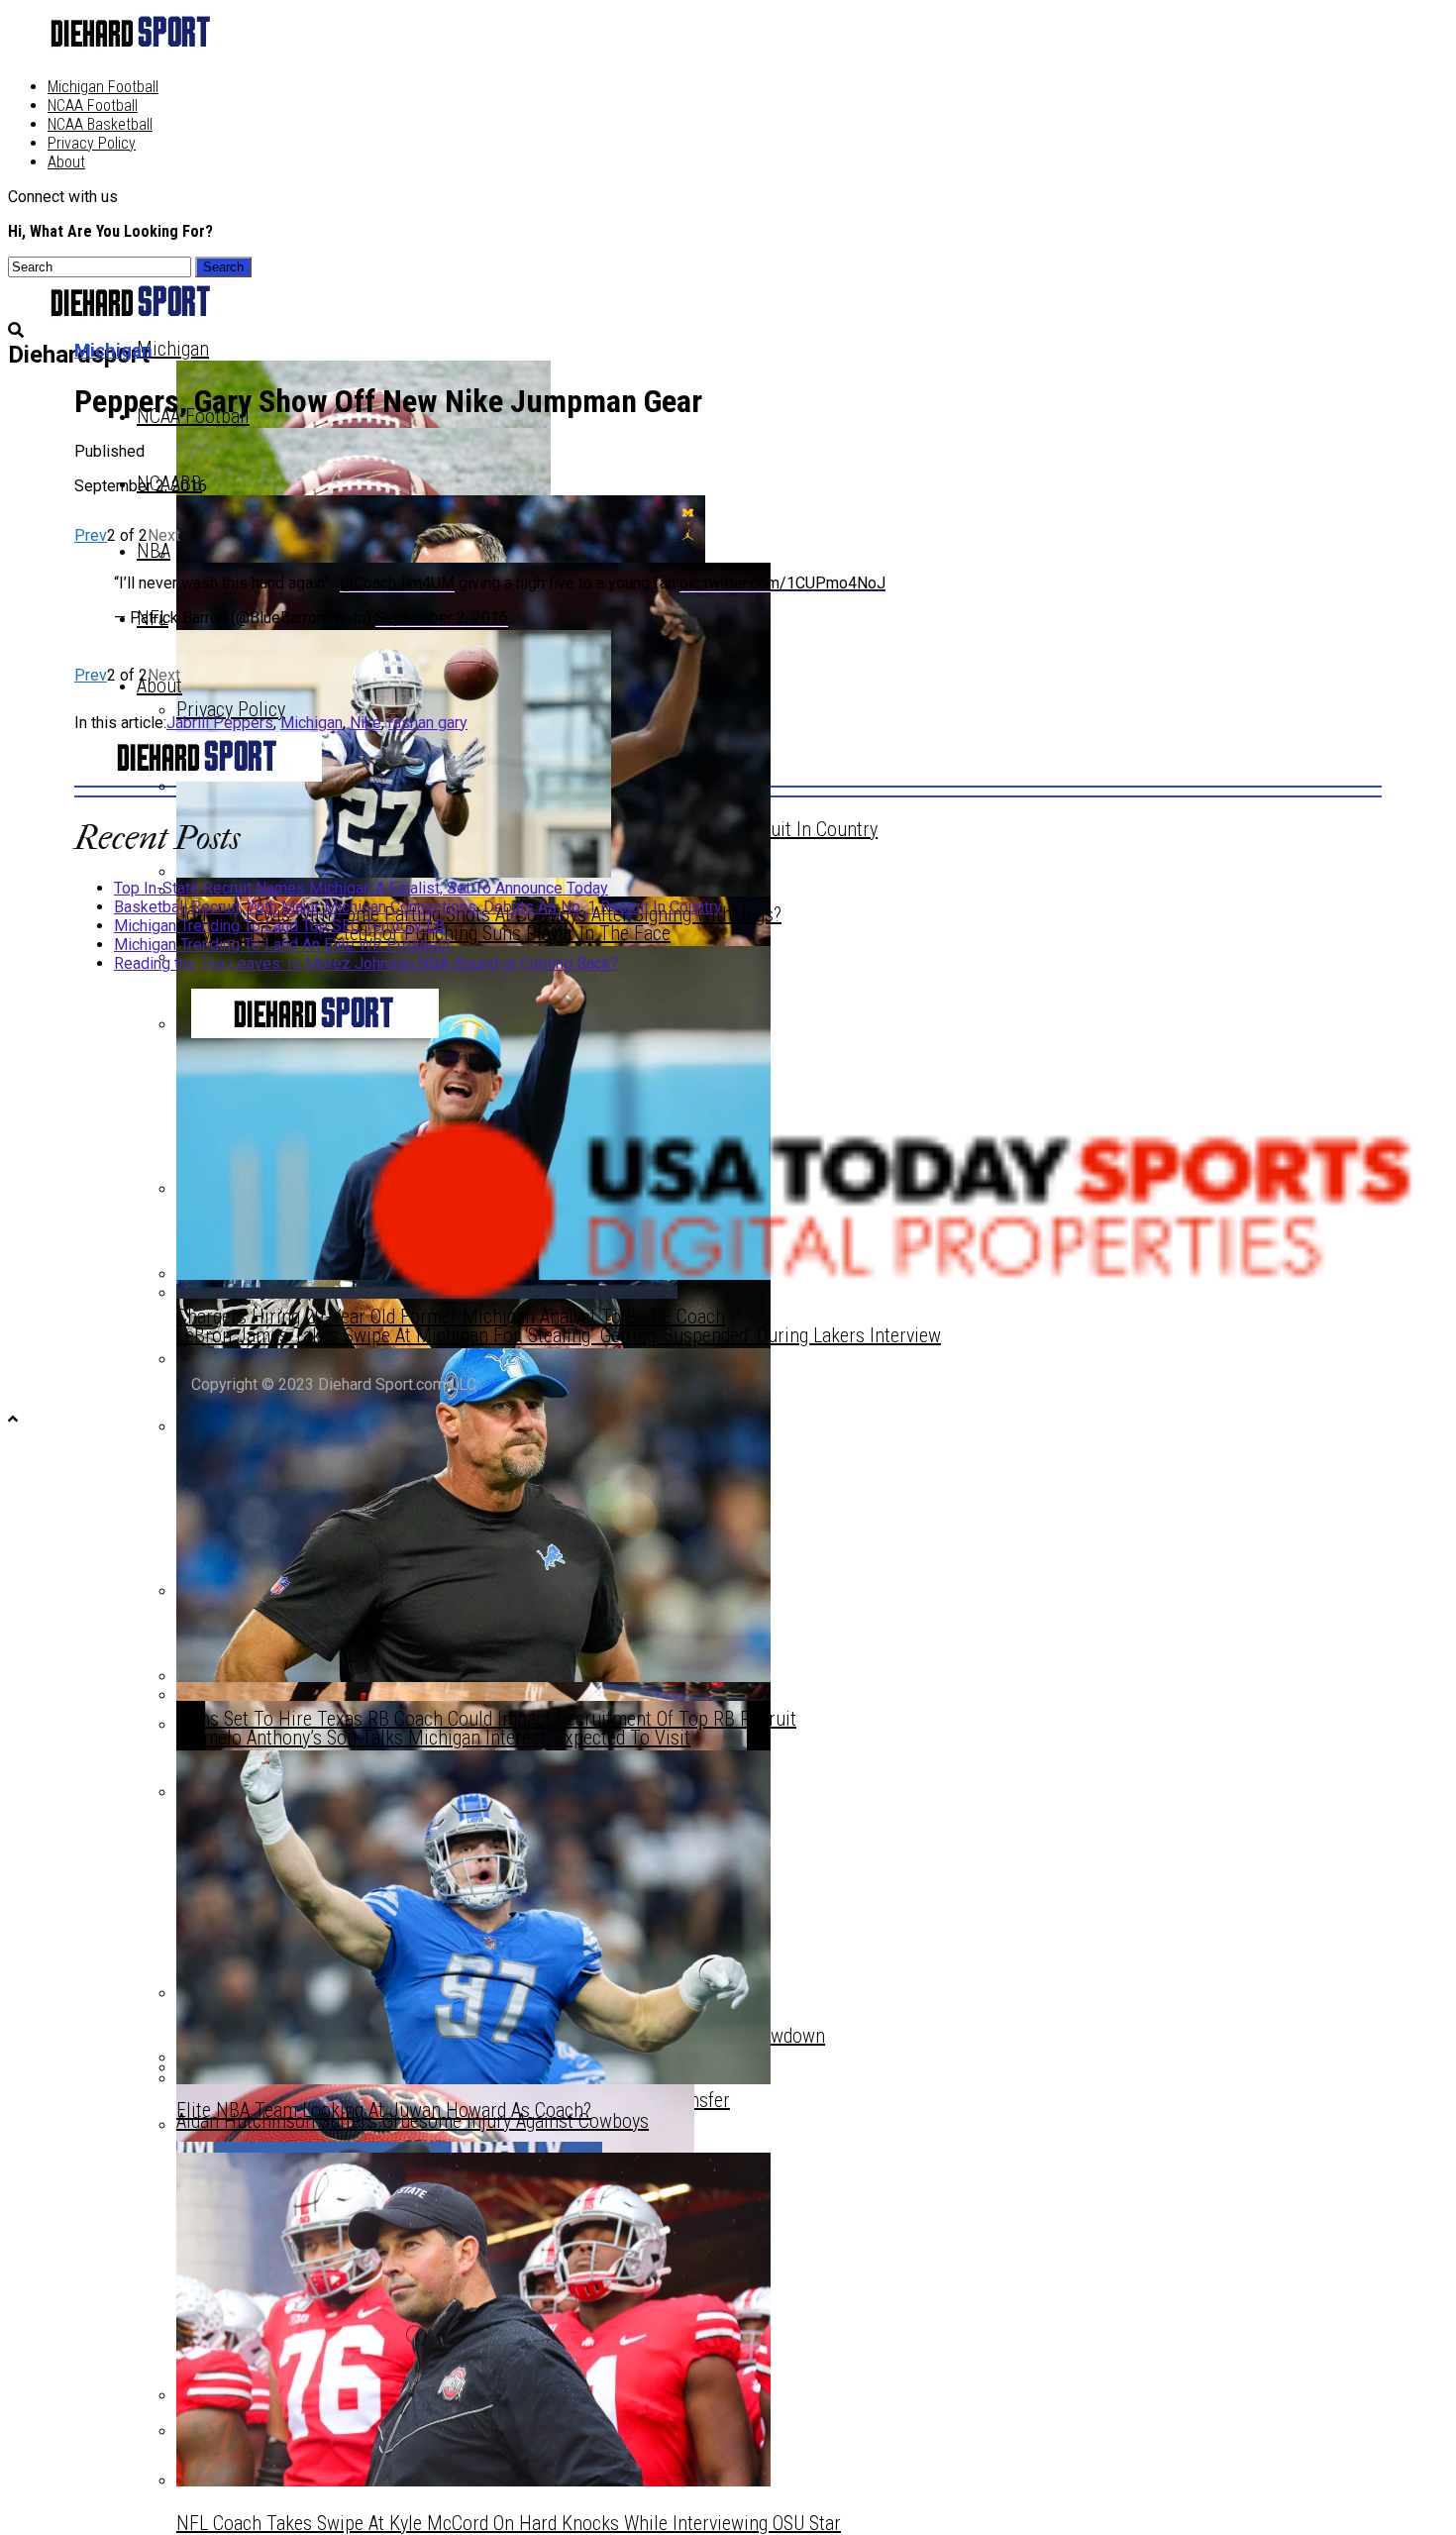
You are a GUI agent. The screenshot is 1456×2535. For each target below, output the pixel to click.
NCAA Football (93, 106)
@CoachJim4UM (397, 583)
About (66, 162)
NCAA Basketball (100, 124)
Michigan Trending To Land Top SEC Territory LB (279, 926)
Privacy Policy (92, 143)
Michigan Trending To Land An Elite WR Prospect (282, 945)
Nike (365, 723)
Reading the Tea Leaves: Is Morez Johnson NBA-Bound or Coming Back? (366, 963)
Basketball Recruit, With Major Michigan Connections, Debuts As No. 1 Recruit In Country (418, 907)
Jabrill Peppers (220, 723)
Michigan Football (103, 87)
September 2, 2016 (442, 618)
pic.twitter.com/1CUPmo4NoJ (782, 583)
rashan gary (428, 723)
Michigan (173, 349)
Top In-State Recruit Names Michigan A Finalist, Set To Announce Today (361, 888)
